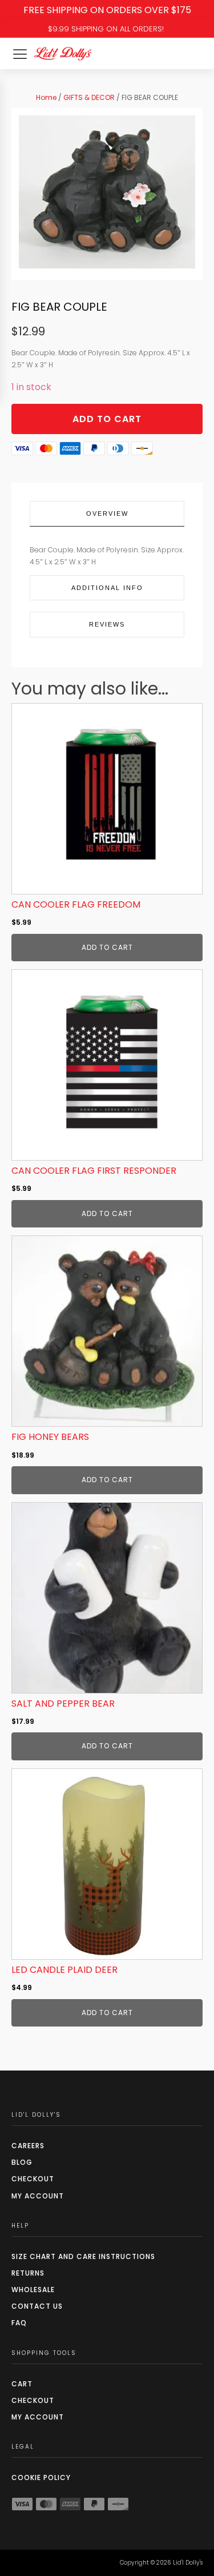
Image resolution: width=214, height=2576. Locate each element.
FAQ (19, 2323)
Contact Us (37, 2306)
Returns (28, 2273)
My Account (38, 2196)
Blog (22, 2162)
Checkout (33, 2179)
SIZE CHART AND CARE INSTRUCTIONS (83, 2256)
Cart (22, 2384)
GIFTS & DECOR (89, 97)
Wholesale (33, 2290)
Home (46, 97)
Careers (28, 2146)
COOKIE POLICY (41, 2477)
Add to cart (107, 419)
